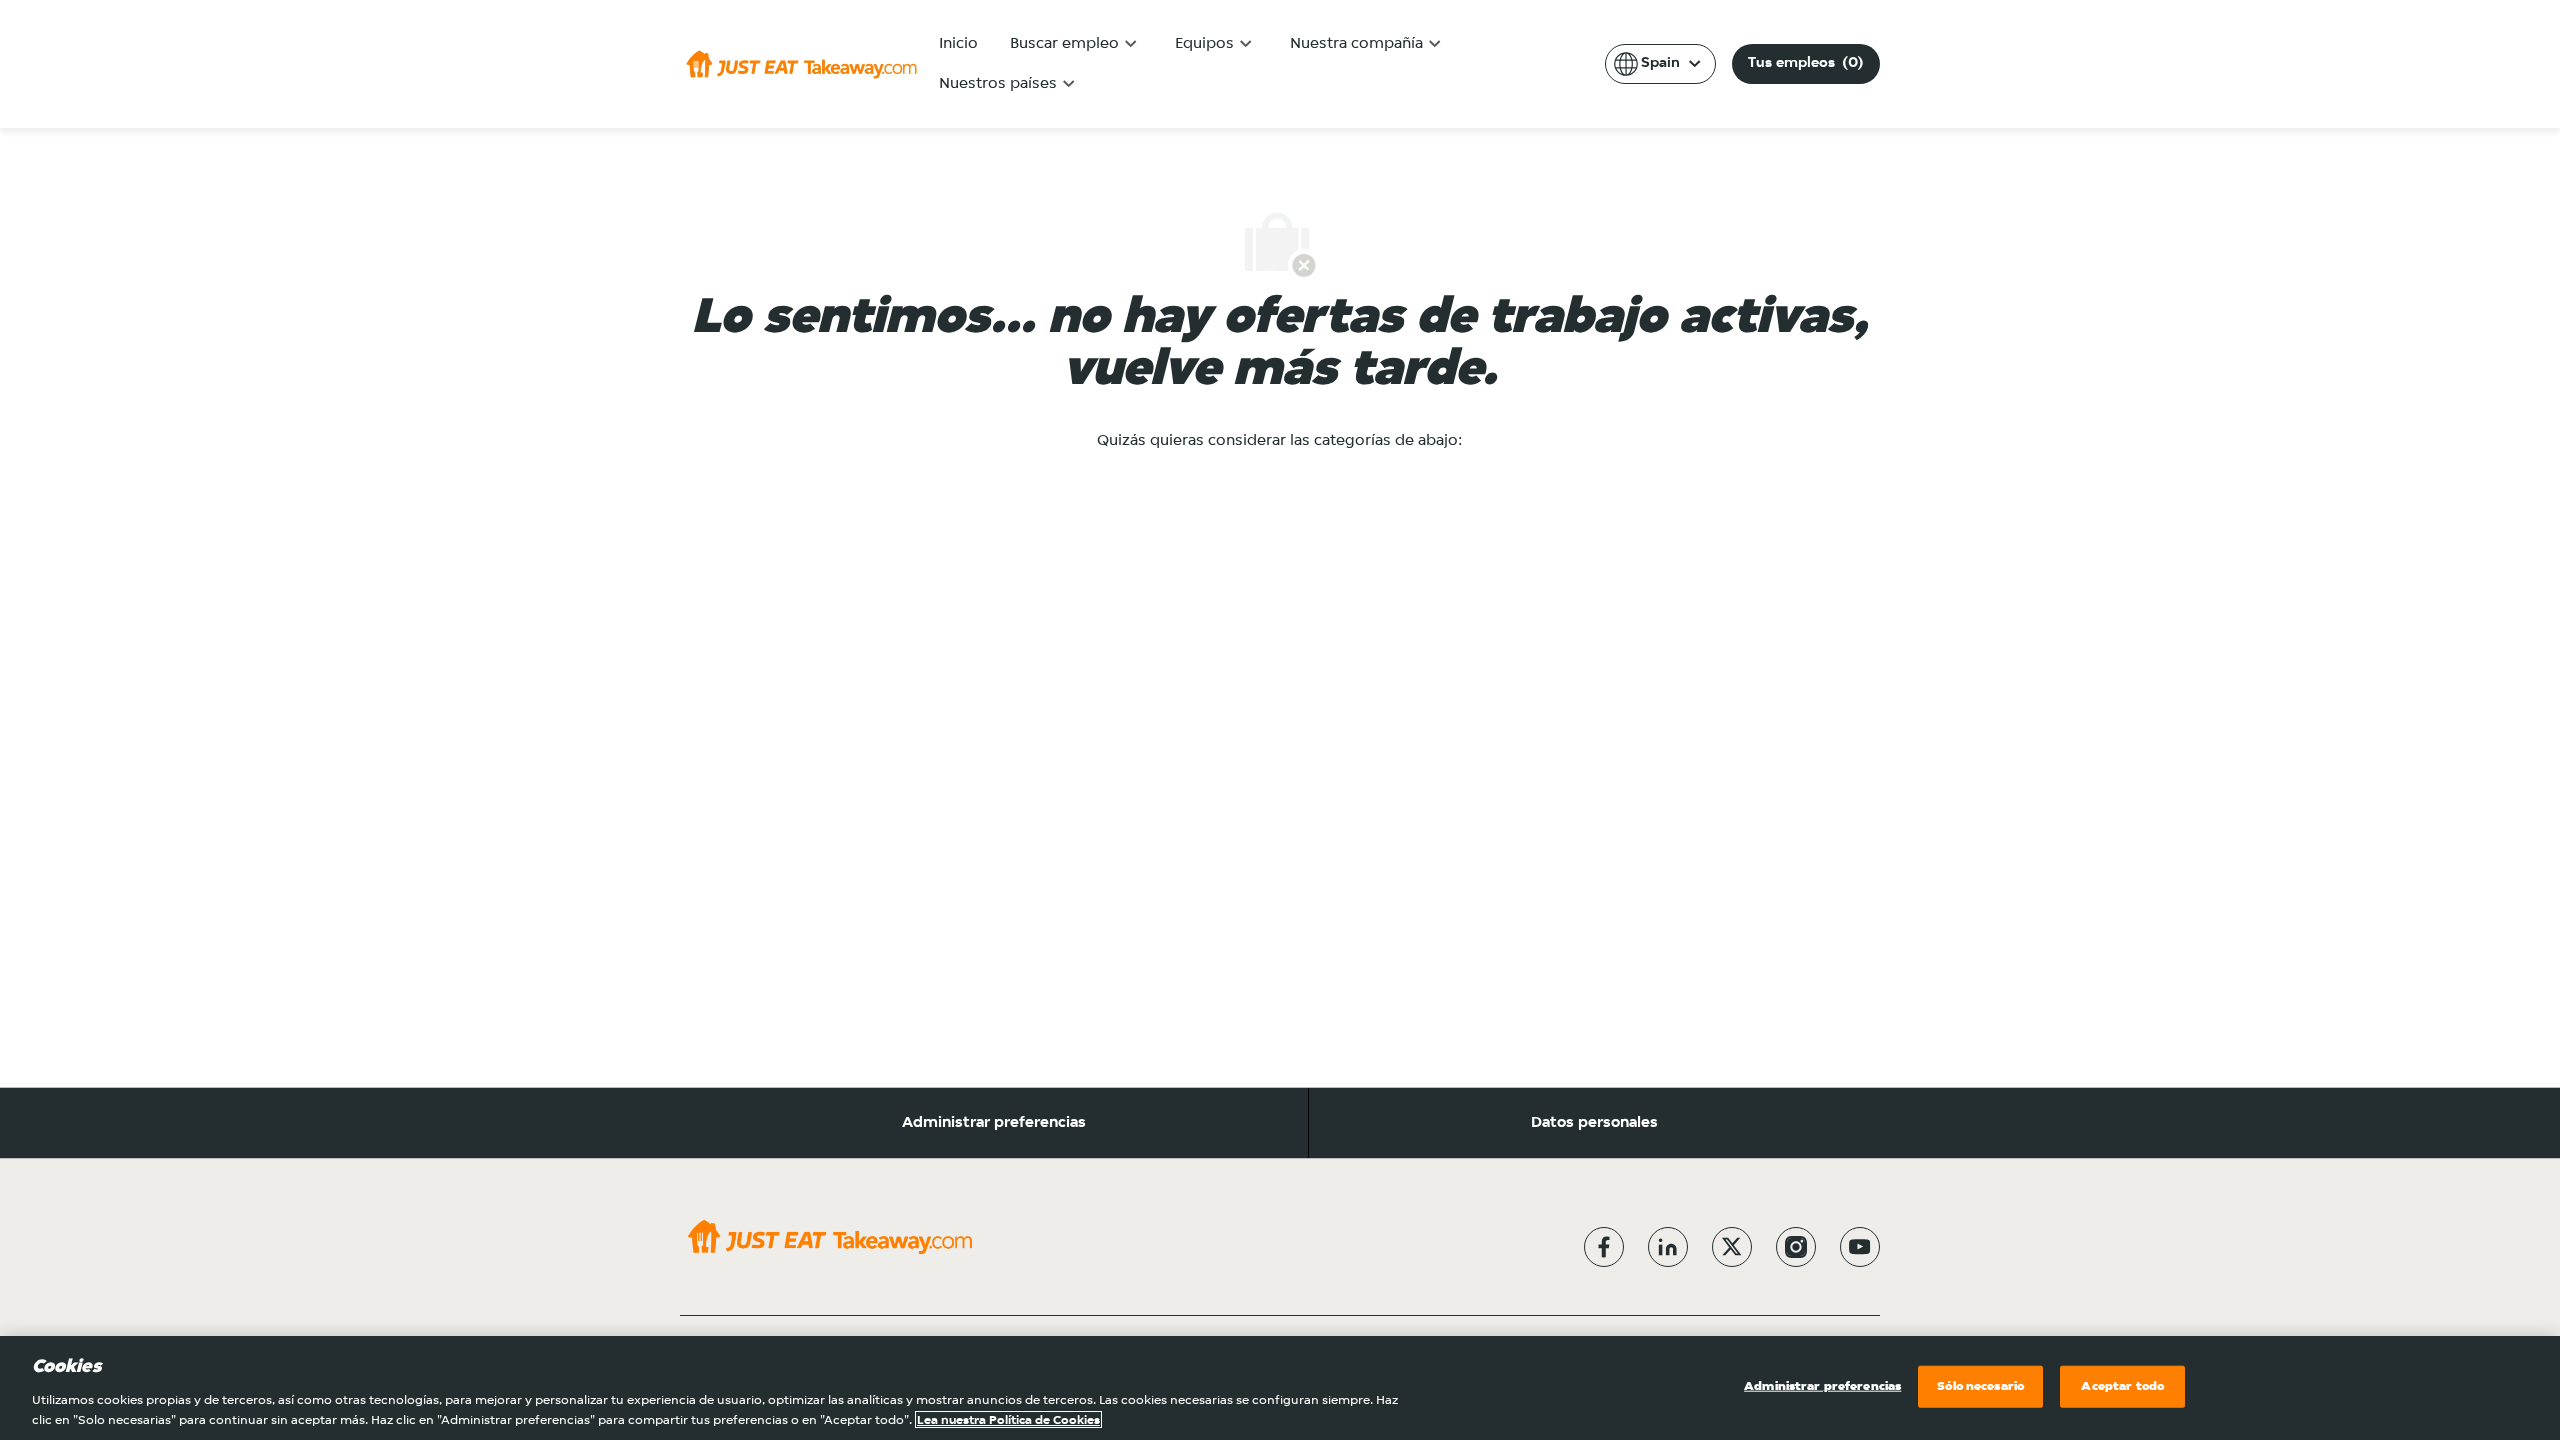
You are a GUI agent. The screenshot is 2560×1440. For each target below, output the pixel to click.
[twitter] (1732, 1247)
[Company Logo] (801, 64)
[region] (1280, 1388)
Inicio (958, 44)
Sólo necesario (1980, 1386)
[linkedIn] (1668, 1247)
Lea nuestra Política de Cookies (1008, 1419)
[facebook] (1604, 1247)
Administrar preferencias (994, 1123)
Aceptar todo (2122, 1386)
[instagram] (1796, 1247)
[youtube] (1860, 1247)
